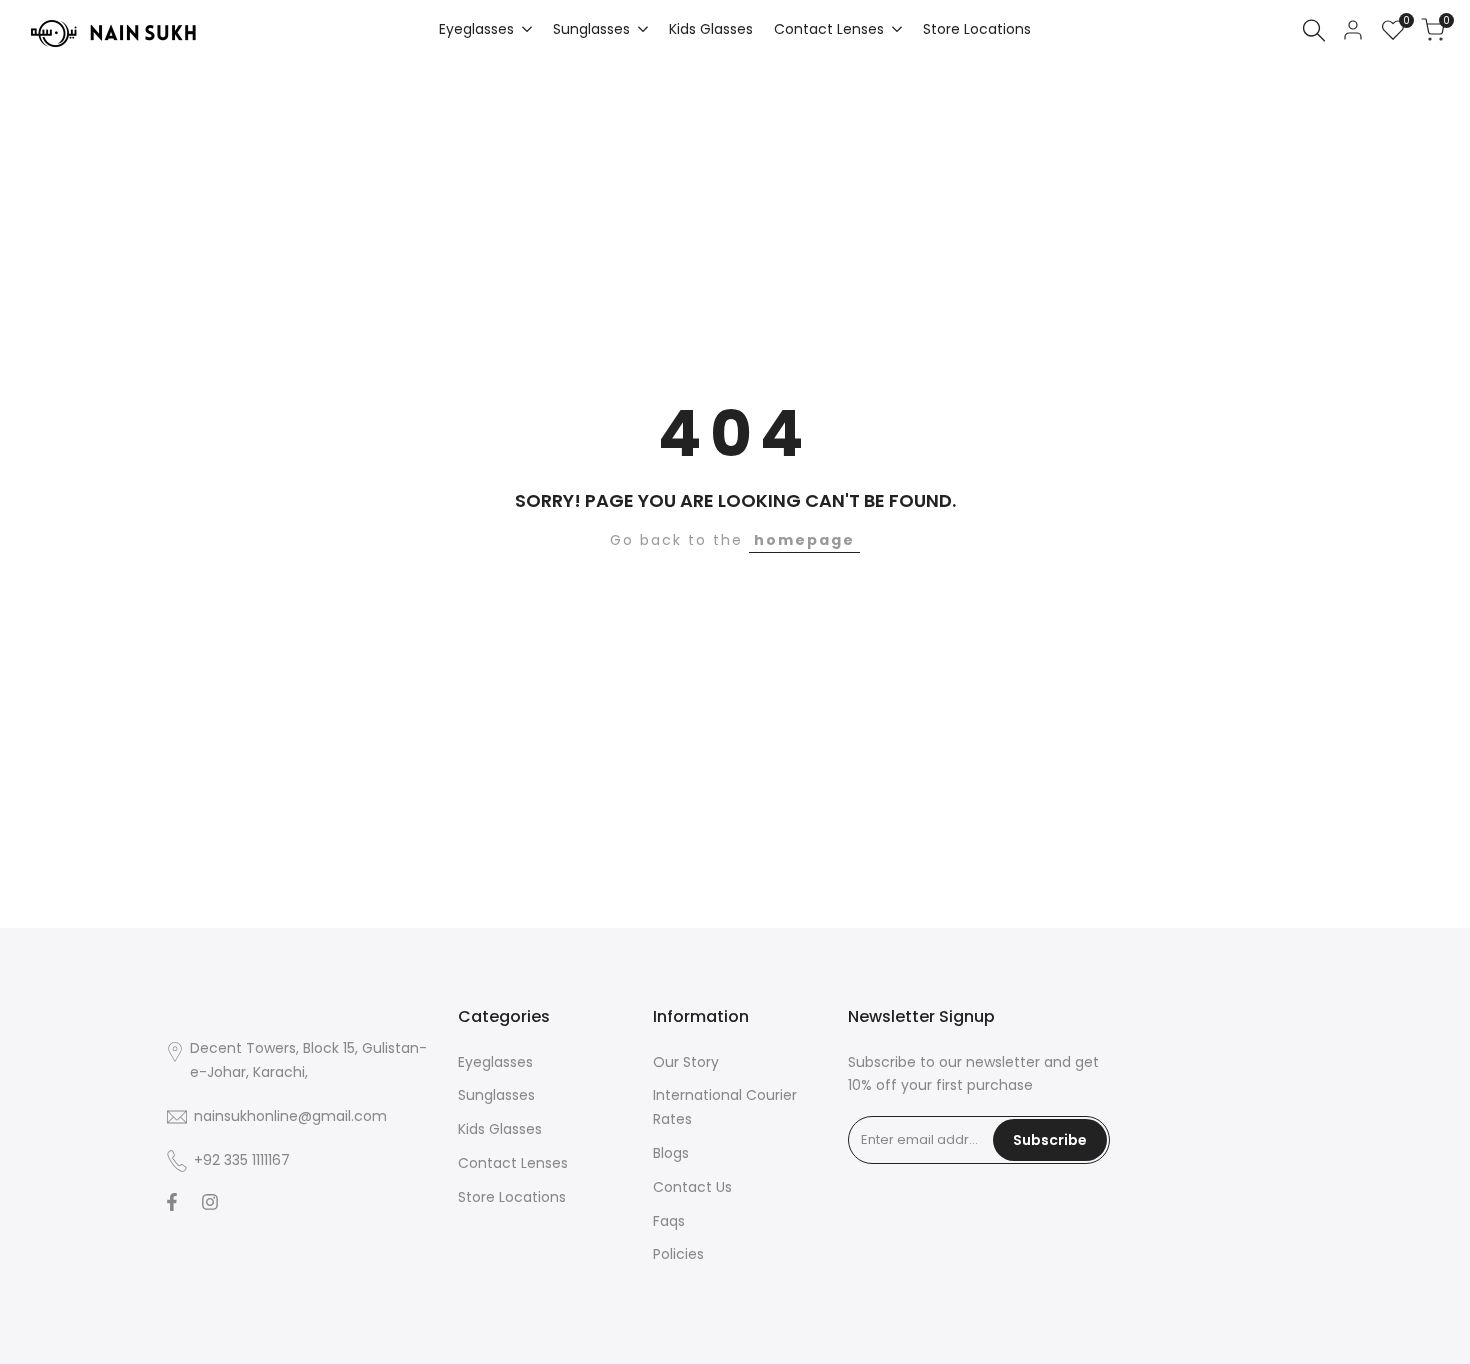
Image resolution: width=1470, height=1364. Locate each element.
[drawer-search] (1314, 30)
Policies (678, 1254)
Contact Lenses (513, 1163)
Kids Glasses (500, 1129)
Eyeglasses (495, 1062)
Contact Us (692, 1187)
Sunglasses (496, 1095)
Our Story (686, 1062)
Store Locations (512, 1197)
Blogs (671, 1153)
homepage (804, 540)
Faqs (669, 1221)
